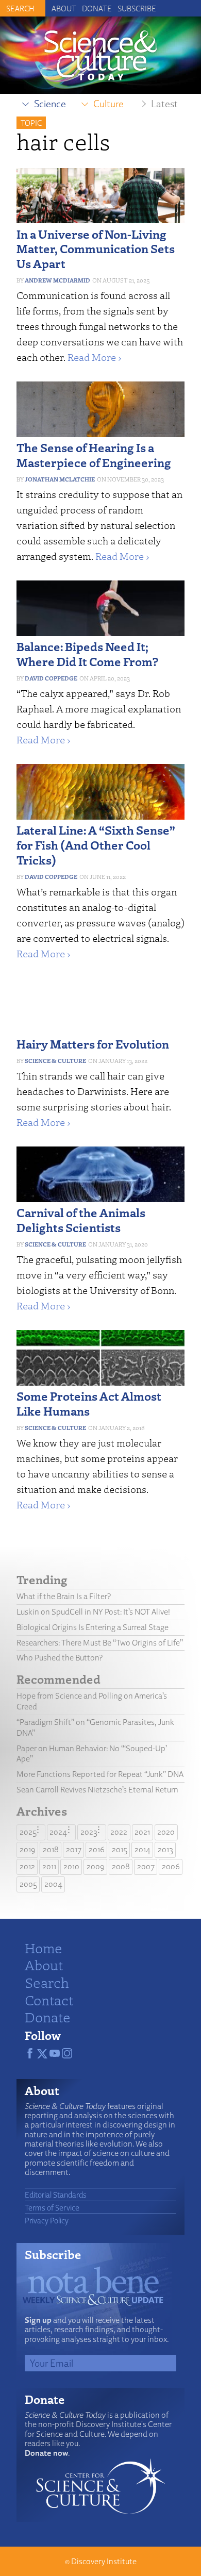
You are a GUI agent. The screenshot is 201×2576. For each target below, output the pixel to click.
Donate (97, 8)
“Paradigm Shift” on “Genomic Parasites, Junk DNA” (95, 1727)
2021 (142, 1832)
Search (47, 1982)
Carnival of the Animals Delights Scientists (81, 1220)
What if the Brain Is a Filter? (64, 1596)
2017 (74, 1849)
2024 (58, 1832)
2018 (51, 1849)
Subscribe (137, 8)
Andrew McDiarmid (57, 280)
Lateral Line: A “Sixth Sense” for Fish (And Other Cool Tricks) (96, 845)
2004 (53, 1884)
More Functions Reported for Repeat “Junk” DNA (100, 1774)
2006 (171, 1866)
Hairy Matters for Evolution (93, 1044)
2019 (28, 1849)
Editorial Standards (56, 2195)
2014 (143, 1849)
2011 (49, 1866)
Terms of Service (52, 2207)
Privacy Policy (47, 2220)
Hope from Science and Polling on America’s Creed (92, 1701)
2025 (28, 1832)
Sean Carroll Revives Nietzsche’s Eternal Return (97, 1790)
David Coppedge (51, 678)
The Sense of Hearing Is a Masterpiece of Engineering (94, 455)
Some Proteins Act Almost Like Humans (89, 1403)
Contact (49, 2000)
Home (44, 1948)
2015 (120, 1849)
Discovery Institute (104, 2561)
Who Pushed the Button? (60, 1658)
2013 (165, 1849)
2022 (119, 1832)
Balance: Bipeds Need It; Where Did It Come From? (87, 654)
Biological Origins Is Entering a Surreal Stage (93, 1627)
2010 (71, 1866)
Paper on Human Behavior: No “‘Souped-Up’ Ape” (92, 1754)
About (64, 8)
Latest (164, 104)
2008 (121, 1866)
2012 (27, 1866)
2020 (166, 1832)
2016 (97, 1849)
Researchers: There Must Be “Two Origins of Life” (100, 1643)
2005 (28, 1884)
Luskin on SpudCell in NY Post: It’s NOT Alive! (93, 1612)
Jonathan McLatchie (60, 479)
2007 (146, 1866)
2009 (96, 1866)
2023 (89, 1832)
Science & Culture (55, 1061)
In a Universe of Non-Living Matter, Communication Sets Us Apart (96, 249)
